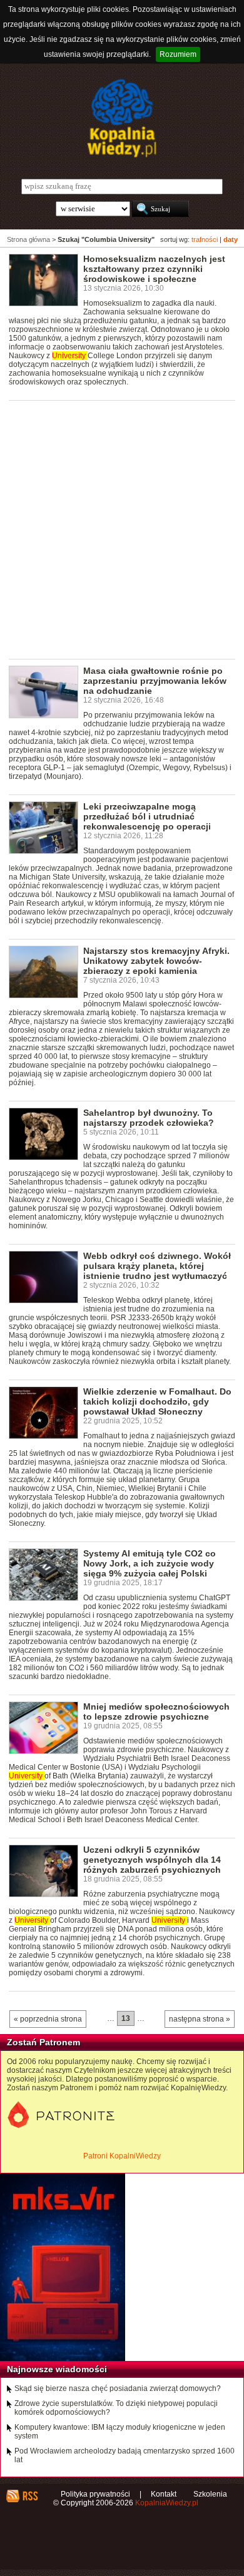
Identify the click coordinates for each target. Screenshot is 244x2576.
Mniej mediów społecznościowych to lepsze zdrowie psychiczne (156, 1711)
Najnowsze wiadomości (57, 2369)
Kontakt (164, 2494)
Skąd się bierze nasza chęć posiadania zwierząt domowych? (118, 2388)
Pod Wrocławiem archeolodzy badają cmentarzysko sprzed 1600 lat (125, 2455)
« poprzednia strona (48, 2019)
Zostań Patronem (43, 2042)
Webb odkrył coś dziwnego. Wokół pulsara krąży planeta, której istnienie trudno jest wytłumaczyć (157, 1266)
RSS (30, 2496)
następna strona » (200, 2019)
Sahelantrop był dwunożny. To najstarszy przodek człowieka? (149, 1118)
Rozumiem (178, 54)
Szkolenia (210, 2494)
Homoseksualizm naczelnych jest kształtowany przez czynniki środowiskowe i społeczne (154, 269)
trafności (205, 239)
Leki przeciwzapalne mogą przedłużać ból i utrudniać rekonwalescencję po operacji (147, 816)
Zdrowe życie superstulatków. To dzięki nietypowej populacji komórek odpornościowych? (116, 2408)
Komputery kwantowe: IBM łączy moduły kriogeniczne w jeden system (120, 2432)
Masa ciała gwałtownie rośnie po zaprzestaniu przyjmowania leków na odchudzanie (155, 681)
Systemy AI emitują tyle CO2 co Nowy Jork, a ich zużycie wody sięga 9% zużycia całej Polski (150, 1563)
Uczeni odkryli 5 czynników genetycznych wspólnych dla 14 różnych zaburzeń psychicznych (152, 1860)
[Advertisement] (122, 529)
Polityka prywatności (95, 2494)
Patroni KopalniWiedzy (122, 2156)
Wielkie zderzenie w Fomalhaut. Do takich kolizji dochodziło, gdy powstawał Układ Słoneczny (157, 1401)
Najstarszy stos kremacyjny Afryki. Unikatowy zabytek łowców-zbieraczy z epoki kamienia (156, 961)
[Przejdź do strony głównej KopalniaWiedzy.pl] (122, 118)
